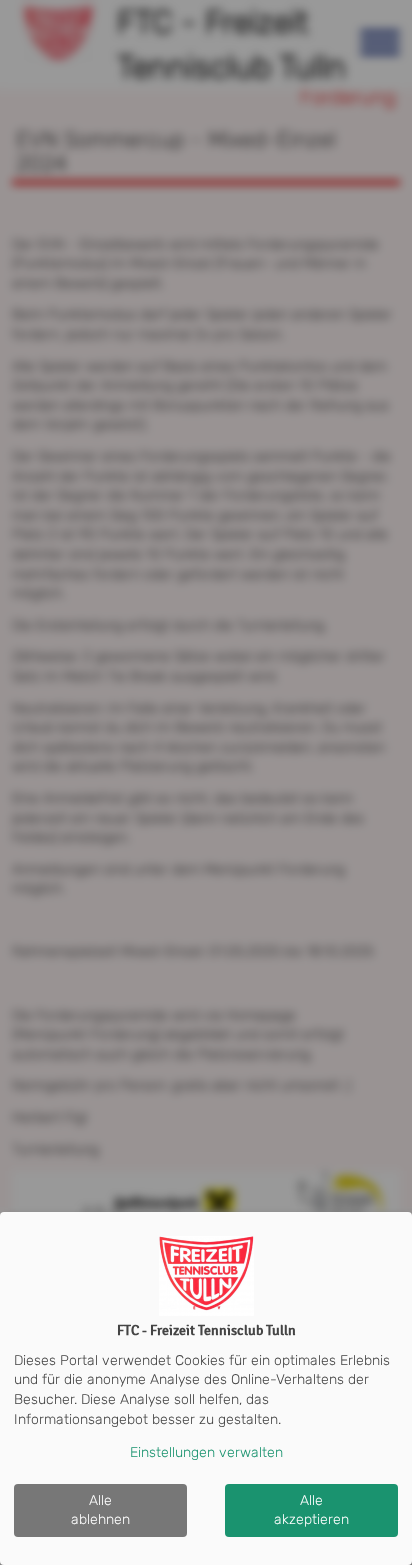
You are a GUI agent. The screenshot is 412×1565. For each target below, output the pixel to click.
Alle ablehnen (100, 1510)
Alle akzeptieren (311, 1510)
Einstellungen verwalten (206, 1452)
